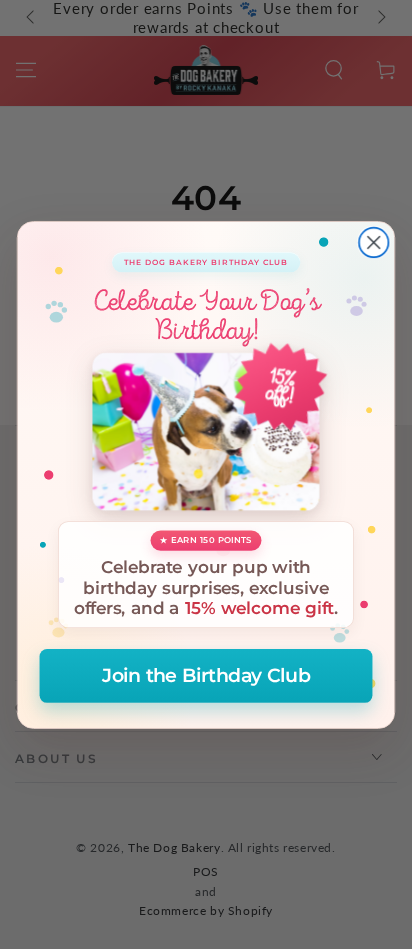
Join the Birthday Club (206, 675)
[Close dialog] (373, 241)
